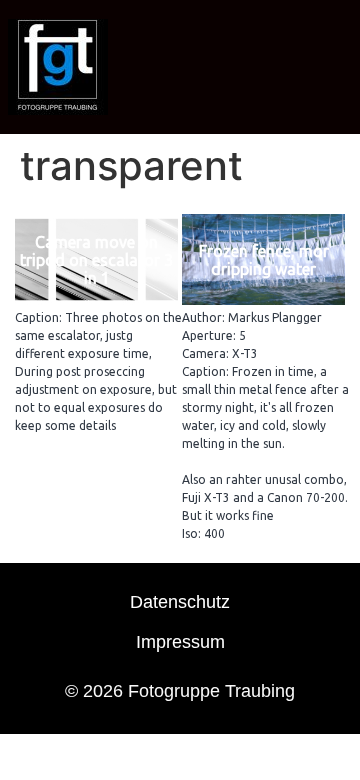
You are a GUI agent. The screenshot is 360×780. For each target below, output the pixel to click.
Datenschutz (180, 602)
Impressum (180, 642)
